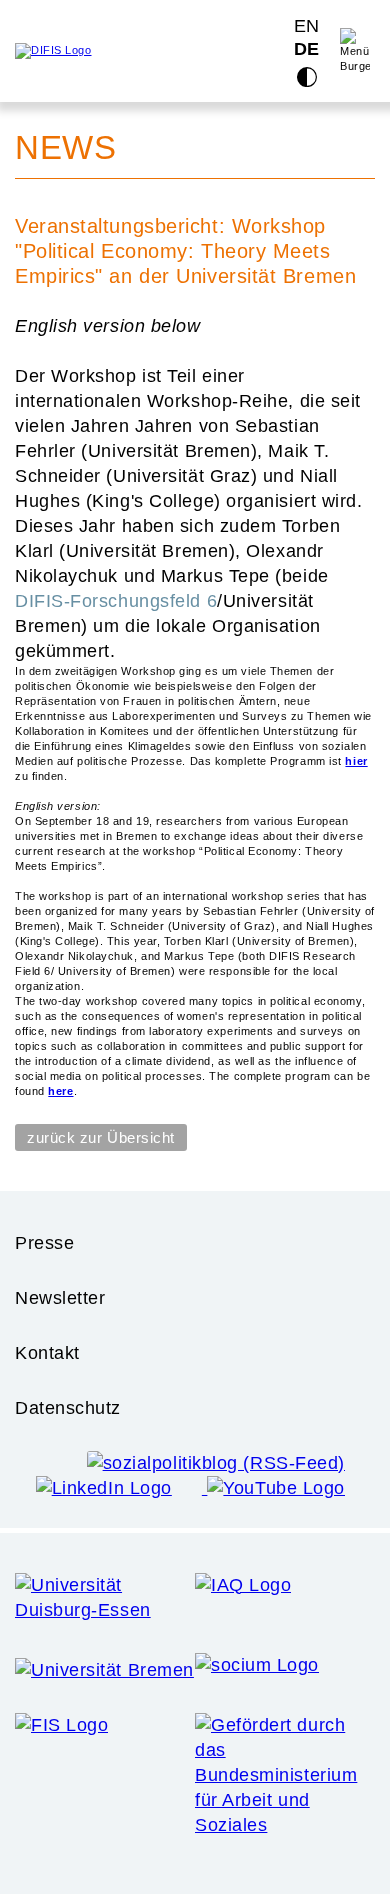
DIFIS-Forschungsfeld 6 (116, 601)
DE (307, 50)
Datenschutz (68, 1408)
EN (307, 26)
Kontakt (47, 1353)
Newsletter (60, 1298)
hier (356, 761)
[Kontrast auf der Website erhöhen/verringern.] (307, 77)
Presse (44, 1243)
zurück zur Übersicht (101, 1137)
